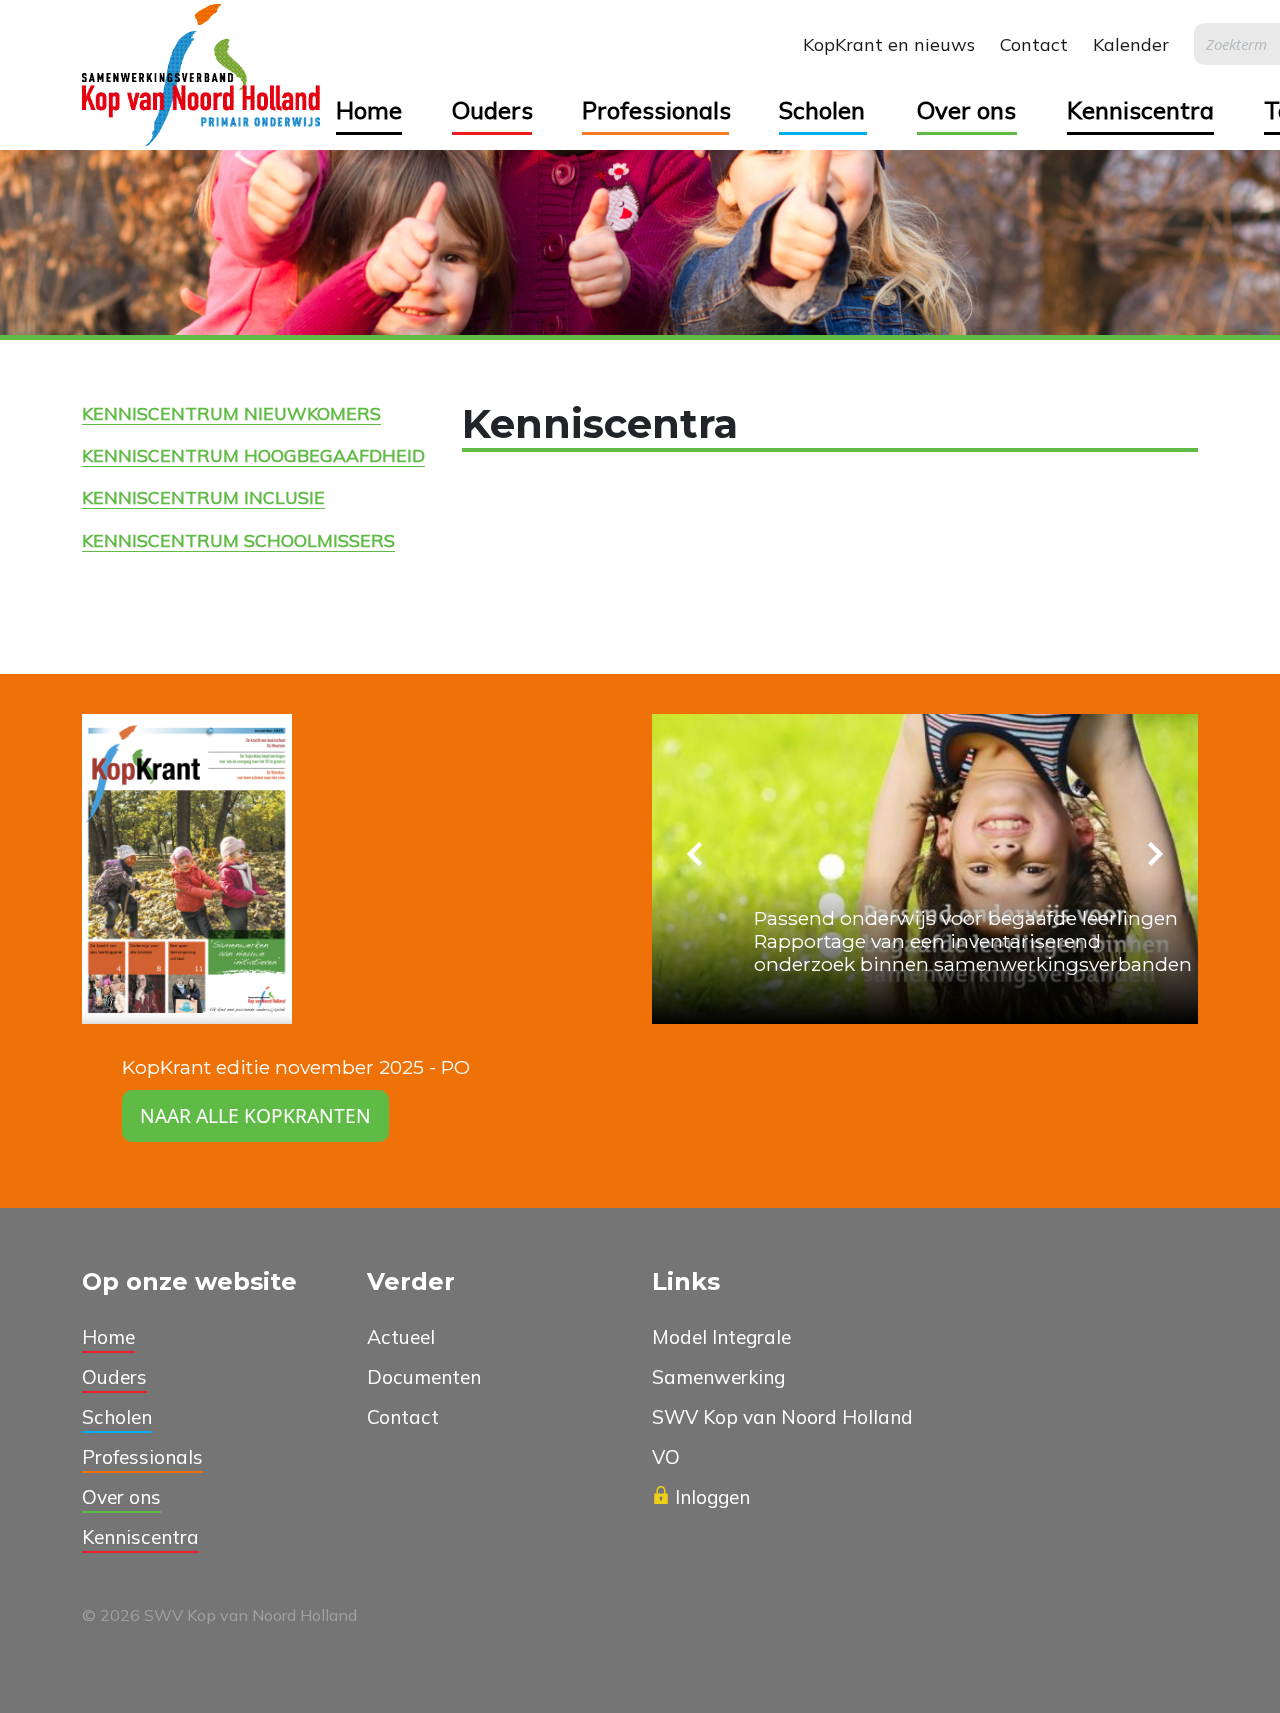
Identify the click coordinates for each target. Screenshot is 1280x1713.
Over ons (966, 110)
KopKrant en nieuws (889, 44)
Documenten (424, 1377)
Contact (1034, 44)
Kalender (1131, 44)
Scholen (822, 110)
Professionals (655, 110)
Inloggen (712, 1497)
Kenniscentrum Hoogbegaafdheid (253, 455)
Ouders (492, 110)
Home (369, 110)
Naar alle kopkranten (255, 1115)
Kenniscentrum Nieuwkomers (231, 413)
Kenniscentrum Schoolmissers (238, 540)
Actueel (401, 1337)
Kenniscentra (1140, 110)
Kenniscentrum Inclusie (203, 497)
